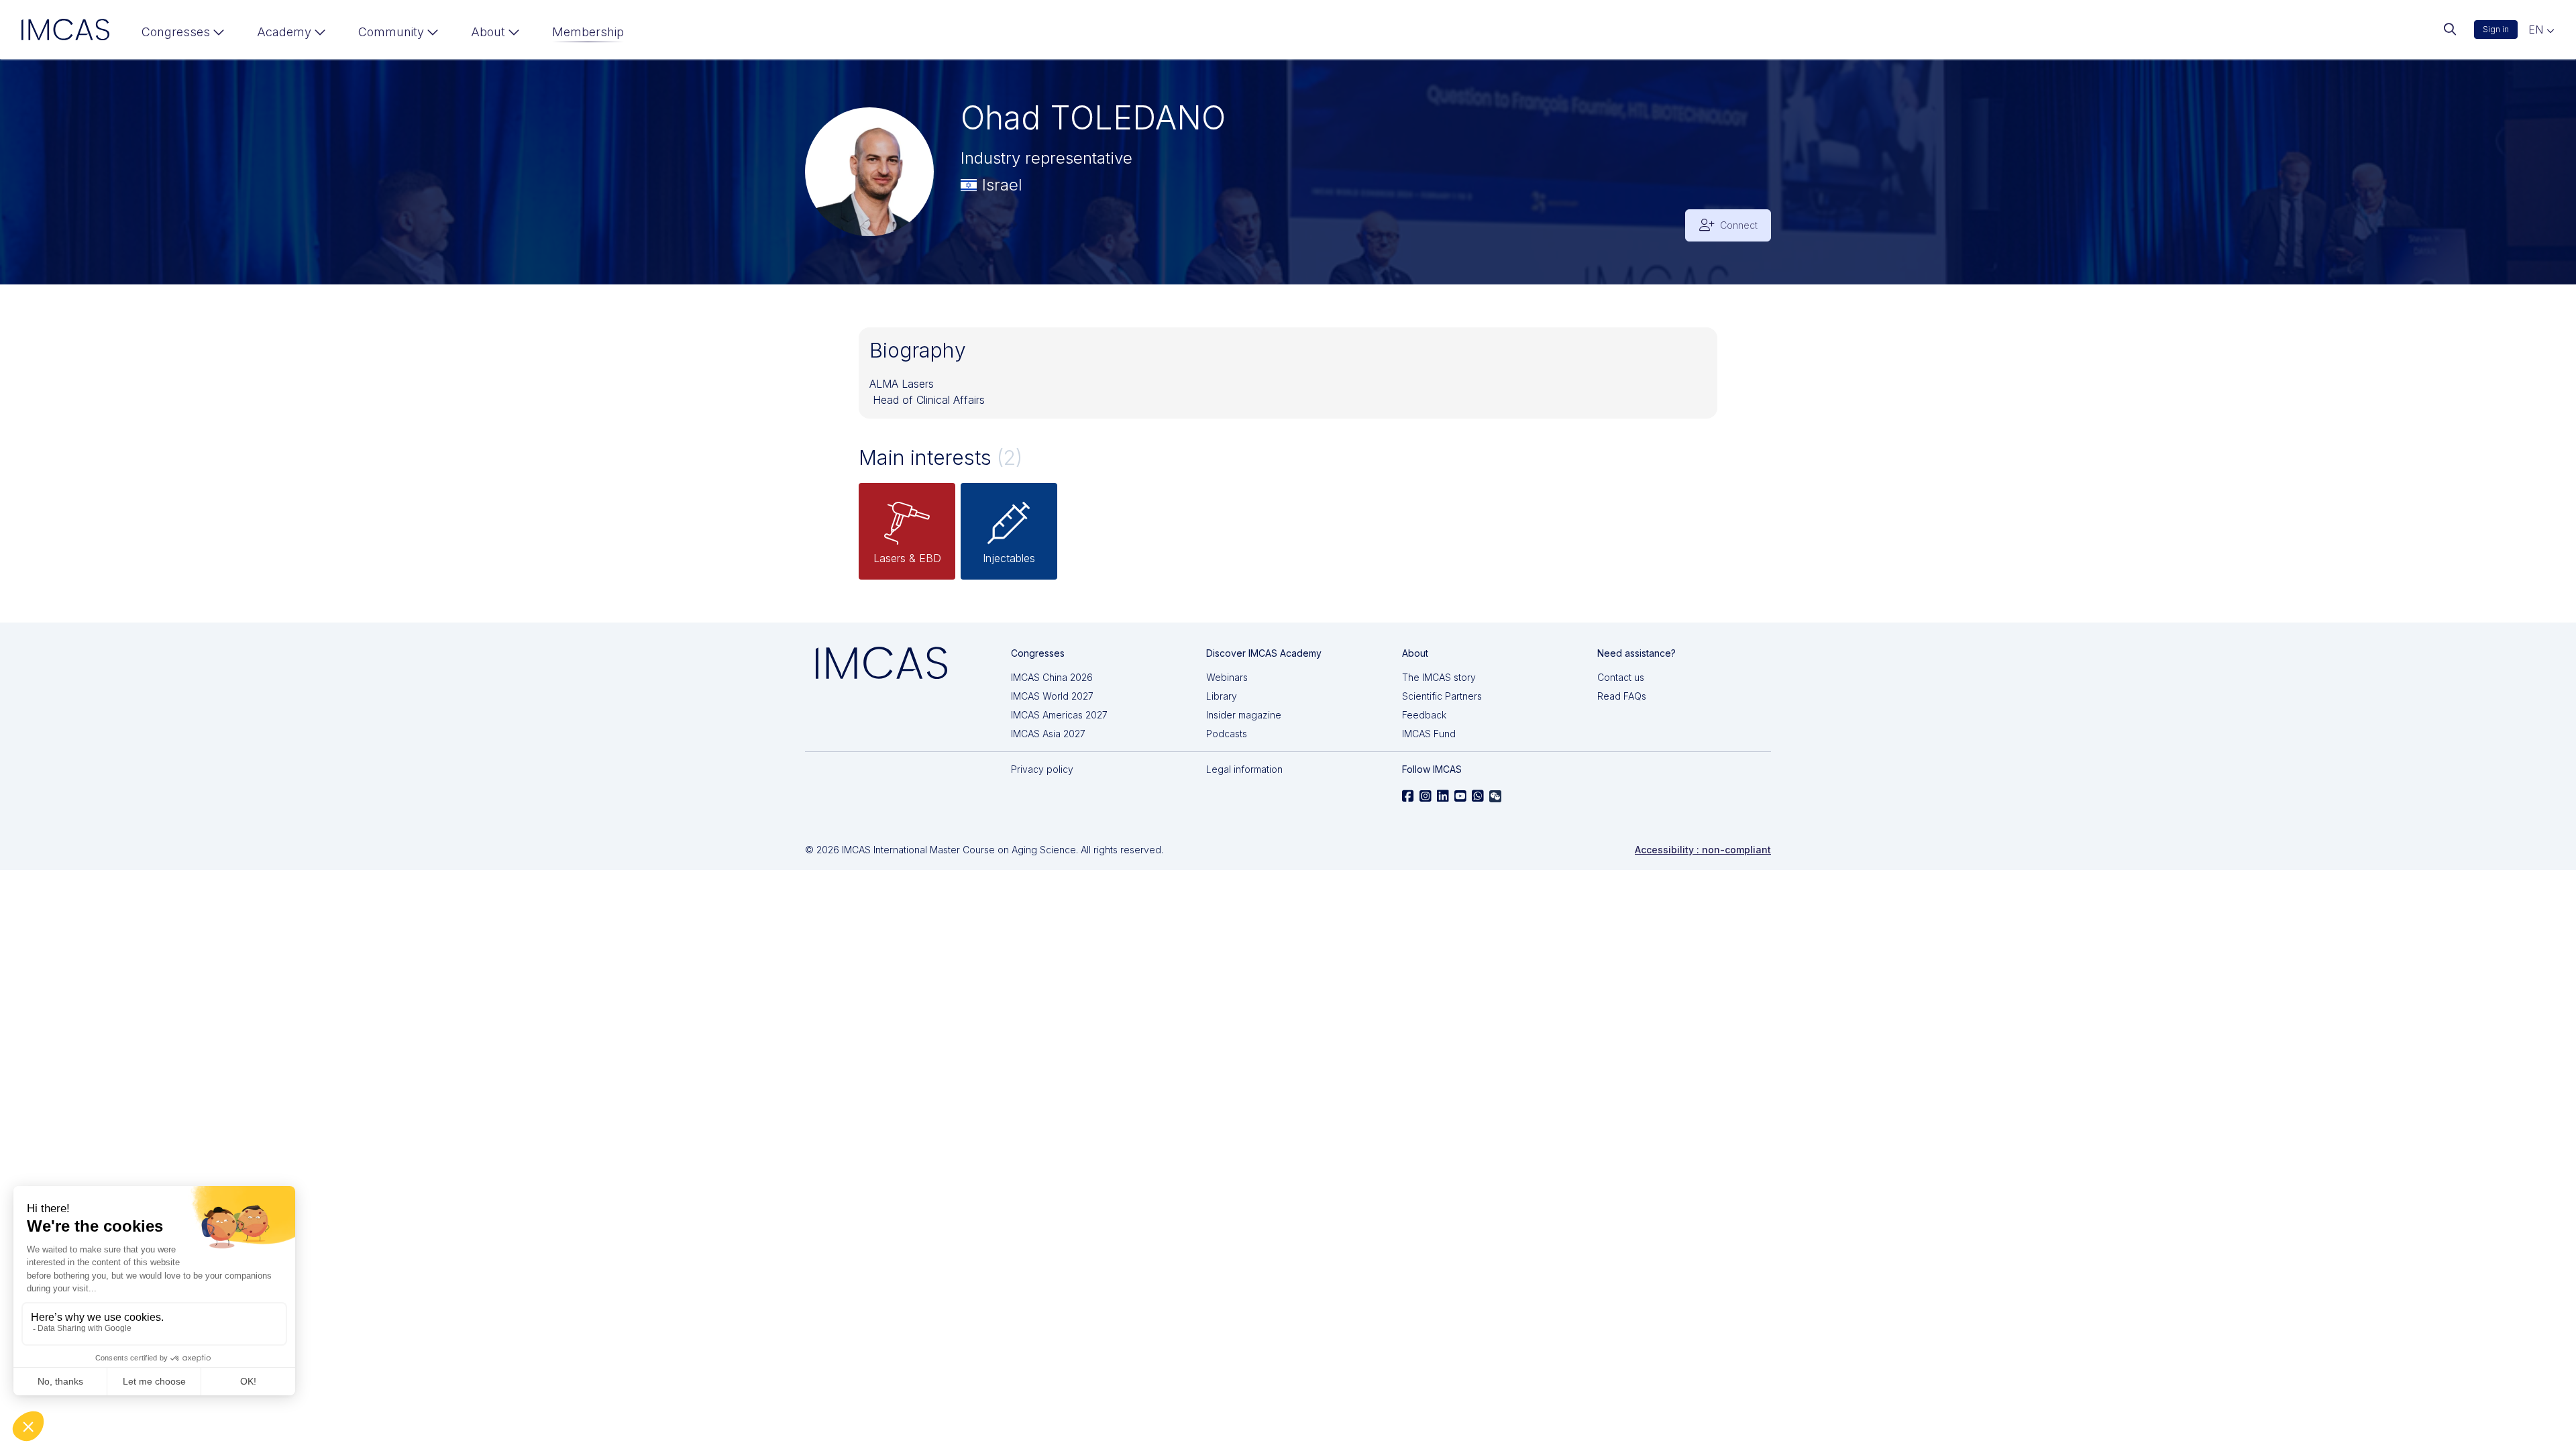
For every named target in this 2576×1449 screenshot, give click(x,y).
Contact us (1621, 677)
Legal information (1244, 769)
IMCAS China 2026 (1052, 677)
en (2537, 30)
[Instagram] (1426, 796)
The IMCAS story (1439, 677)
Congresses (176, 32)
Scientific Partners (1442, 696)
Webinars (1227, 677)
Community (391, 32)
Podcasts (1227, 734)
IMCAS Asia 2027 (1048, 734)
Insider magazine (1244, 715)
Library (1222, 696)
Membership (588, 32)
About (488, 32)
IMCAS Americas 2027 (1059, 715)
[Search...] (2450, 30)
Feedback (1424, 715)
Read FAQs (1622, 696)
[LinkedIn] (1443, 796)
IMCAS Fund (1429, 734)
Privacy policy (1042, 769)
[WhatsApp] (1478, 796)
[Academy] (291, 35)
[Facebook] (1408, 796)
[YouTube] (1460, 796)
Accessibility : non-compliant (1703, 850)
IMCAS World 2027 (1052, 696)
